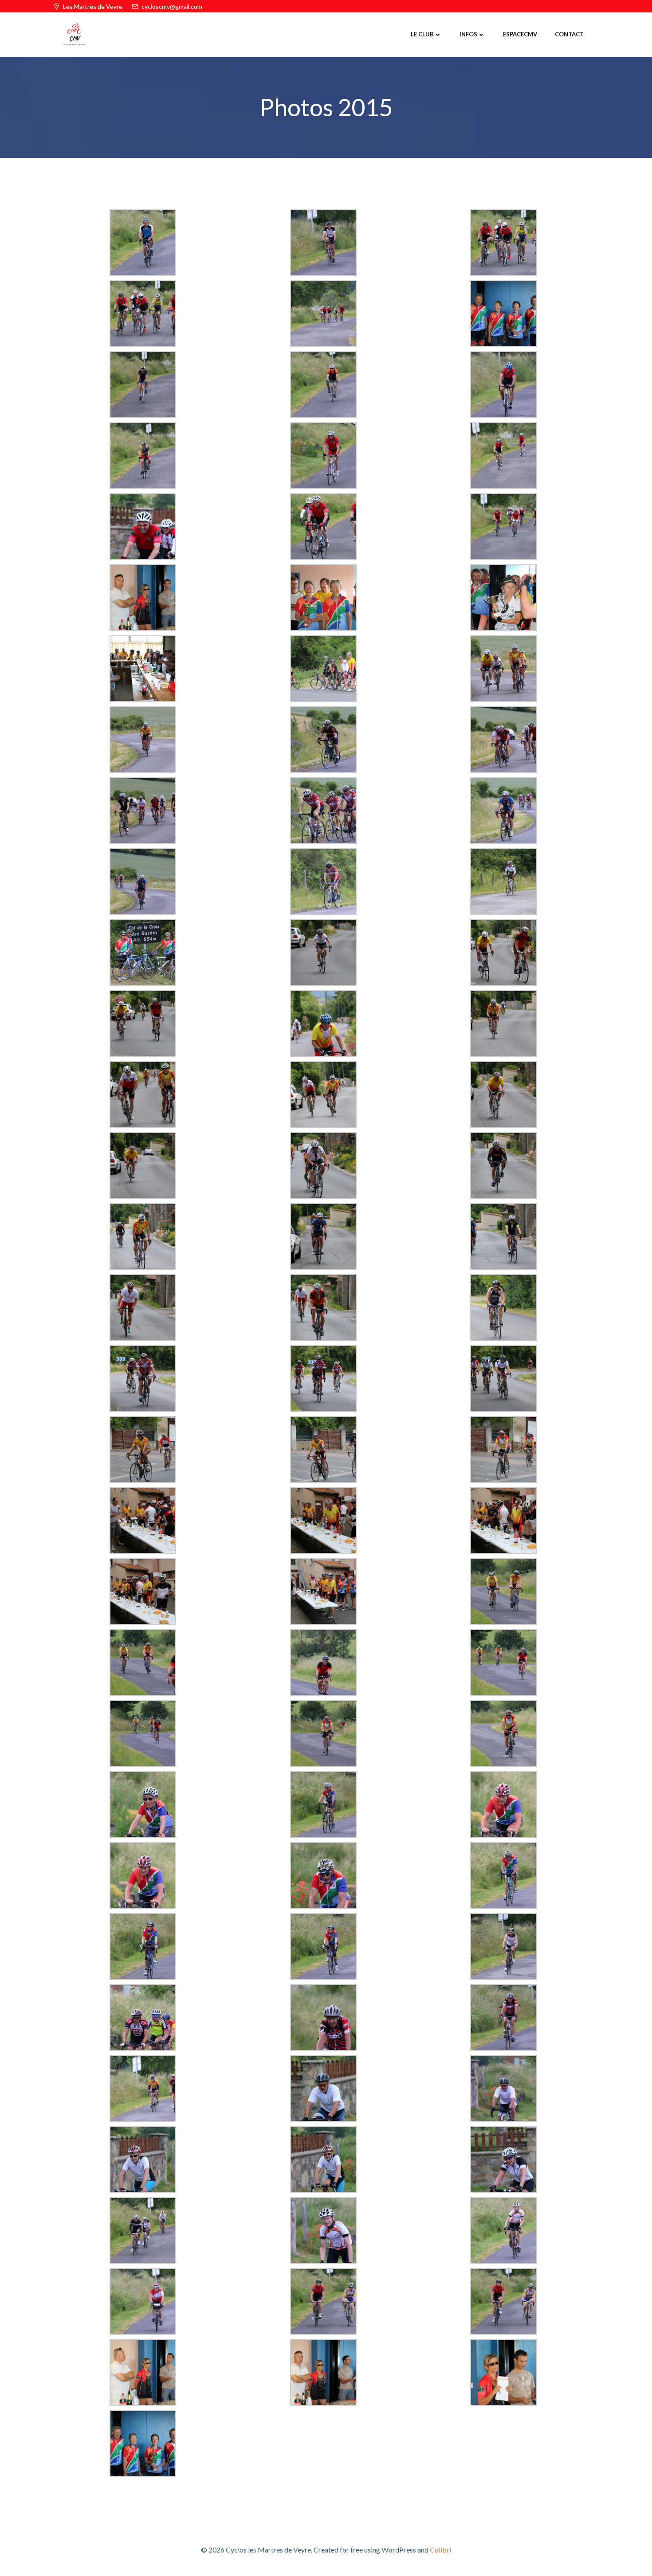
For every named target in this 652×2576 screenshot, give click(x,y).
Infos (468, 34)
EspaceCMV (520, 34)
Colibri (440, 2550)
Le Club (422, 34)
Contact (569, 34)
